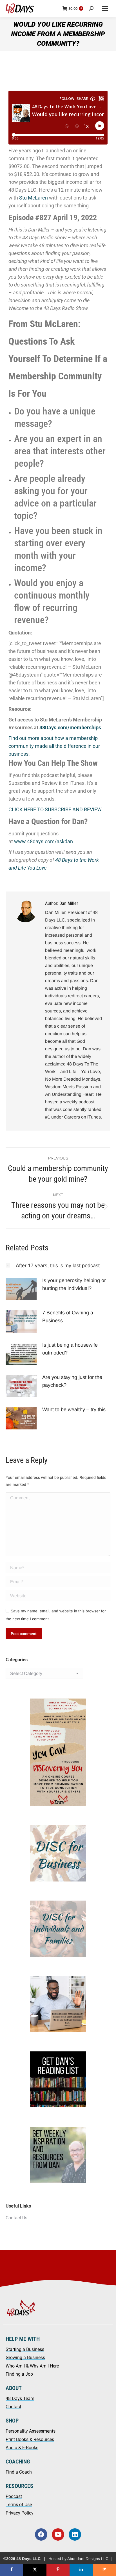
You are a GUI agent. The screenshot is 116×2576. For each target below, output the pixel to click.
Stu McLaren (34, 198)
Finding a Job (19, 2374)
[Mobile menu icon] (105, 8)
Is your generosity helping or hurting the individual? (74, 1284)
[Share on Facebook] (12, 2570)
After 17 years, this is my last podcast (58, 1266)
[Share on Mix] (104, 2570)
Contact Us (16, 2218)
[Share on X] (35, 2570)
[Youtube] (58, 2534)
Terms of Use (19, 2505)
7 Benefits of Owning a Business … (68, 1317)
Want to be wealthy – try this (75, 1410)
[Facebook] (41, 2534)
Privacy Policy (20, 2513)
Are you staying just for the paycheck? (72, 1381)
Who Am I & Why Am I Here (32, 2366)
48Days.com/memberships (70, 727)
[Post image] (8, 1265)
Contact (13, 2407)
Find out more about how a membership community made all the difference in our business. (54, 746)
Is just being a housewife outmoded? (70, 1349)
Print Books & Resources (30, 2439)
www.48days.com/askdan (43, 841)
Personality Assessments (31, 2431)
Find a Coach (19, 2472)
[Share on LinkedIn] (81, 2570)
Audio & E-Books (22, 2448)
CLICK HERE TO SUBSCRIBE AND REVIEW (55, 809)
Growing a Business (25, 2358)
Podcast (14, 2496)
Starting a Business (25, 2349)
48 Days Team (20, 2399)
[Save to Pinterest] (58, 2570)
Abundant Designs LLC (88, 2559)
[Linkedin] (75, 2534)
